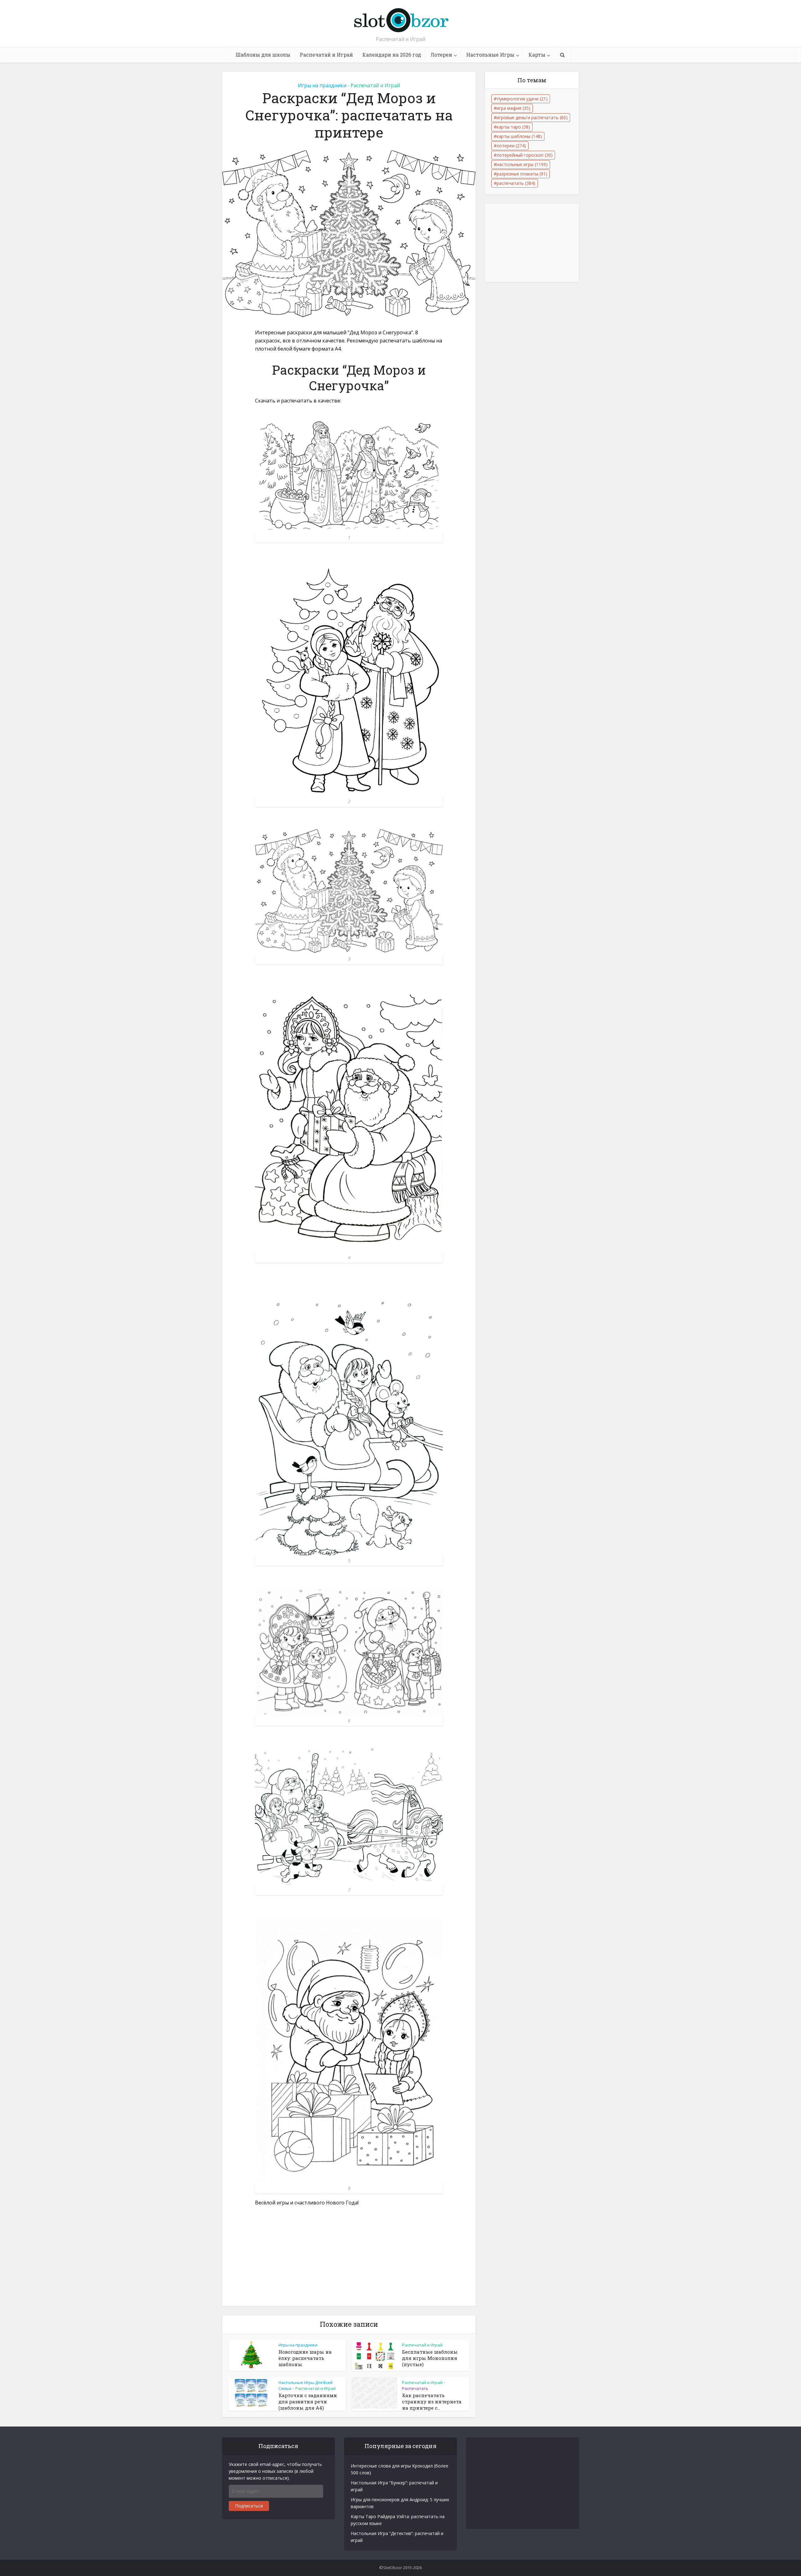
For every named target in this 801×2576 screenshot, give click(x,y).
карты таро (513, 127)
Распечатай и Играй (326, 55)
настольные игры (522, 164)
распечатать (516, 183)
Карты (537, 55)
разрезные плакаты (522, 174)
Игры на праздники (322, 85)
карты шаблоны (519, 136)
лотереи (511, 146)
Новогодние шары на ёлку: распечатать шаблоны (305, 2358)
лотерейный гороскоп (525, 155)
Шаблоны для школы (263, 55)
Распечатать (415, 2388)
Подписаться (249, 2506)
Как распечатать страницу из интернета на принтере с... (432, 2402)
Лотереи (441, 55)
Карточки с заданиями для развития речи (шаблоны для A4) (308, 2402)
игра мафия (513, 108)
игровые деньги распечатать (532, 117)
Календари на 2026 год (392, 55)
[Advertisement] (349, 2260)
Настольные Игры (490, 55)
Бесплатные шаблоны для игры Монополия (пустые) (430, 2358)
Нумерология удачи (522, 99)
